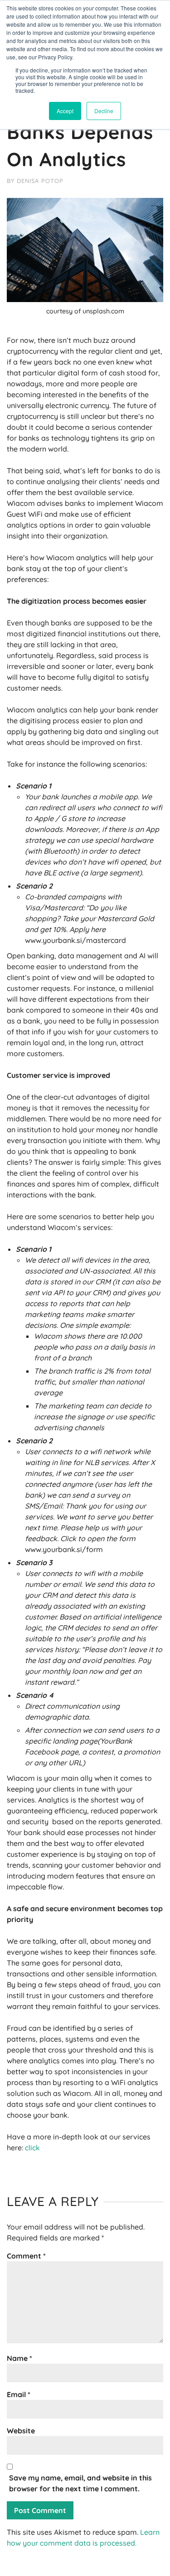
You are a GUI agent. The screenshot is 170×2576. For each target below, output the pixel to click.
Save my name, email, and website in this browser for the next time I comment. (80, 2483)
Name (19, 2358)
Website (21, 2431)
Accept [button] (65, 111)
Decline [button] (104, 111)
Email (19, 2394)
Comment (26, 2256)
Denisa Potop (40, 181)
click (32, 2148)
